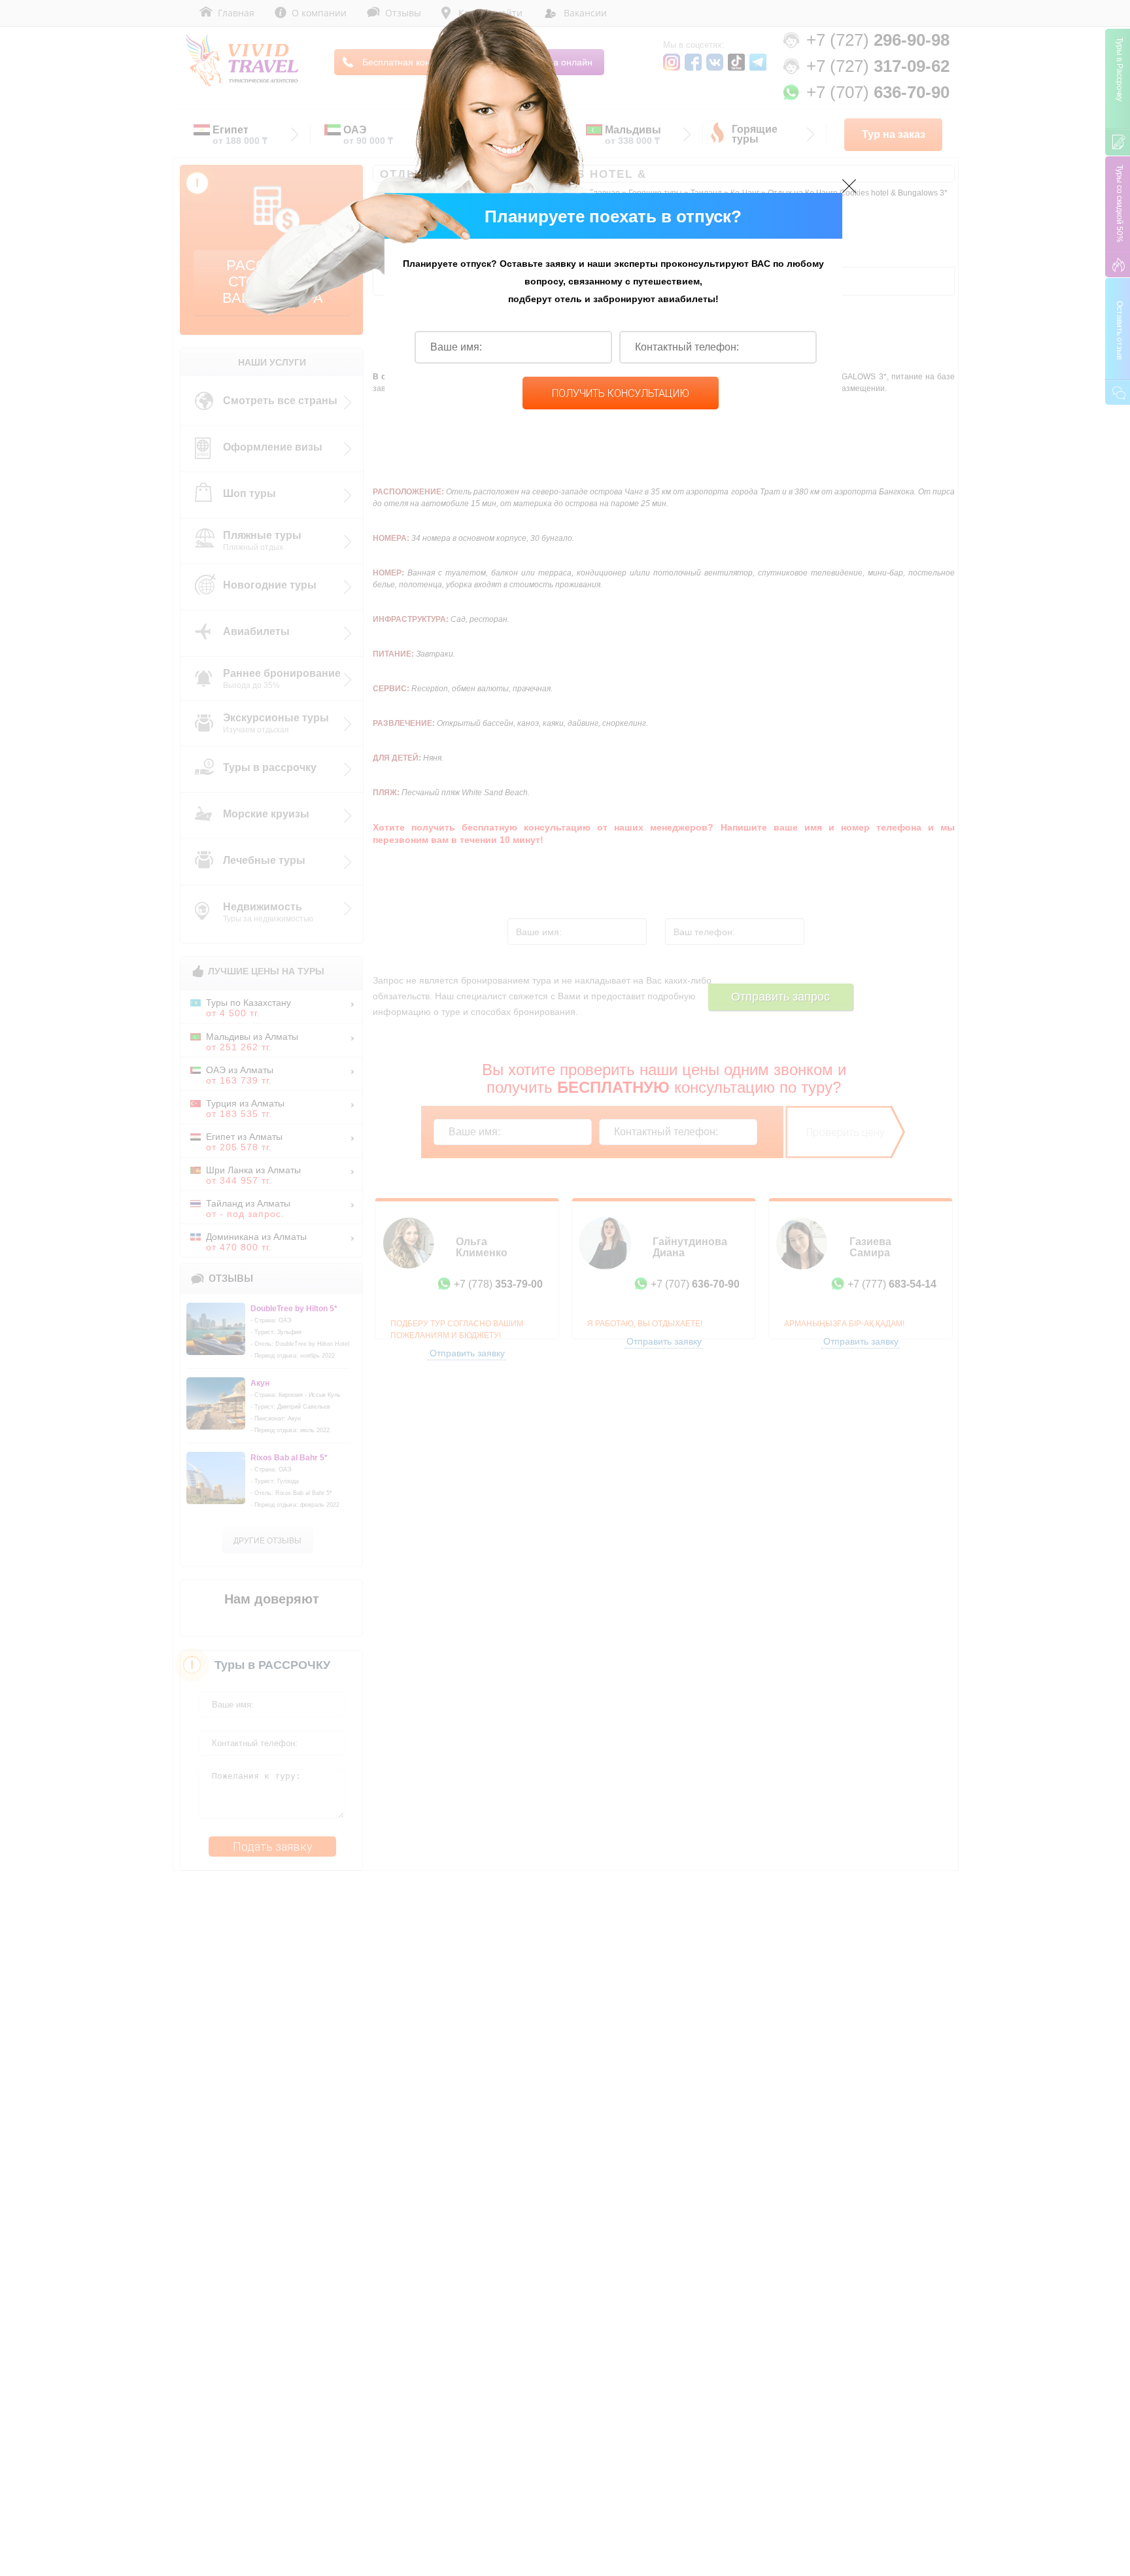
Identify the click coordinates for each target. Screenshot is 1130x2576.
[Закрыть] (849, 186)
